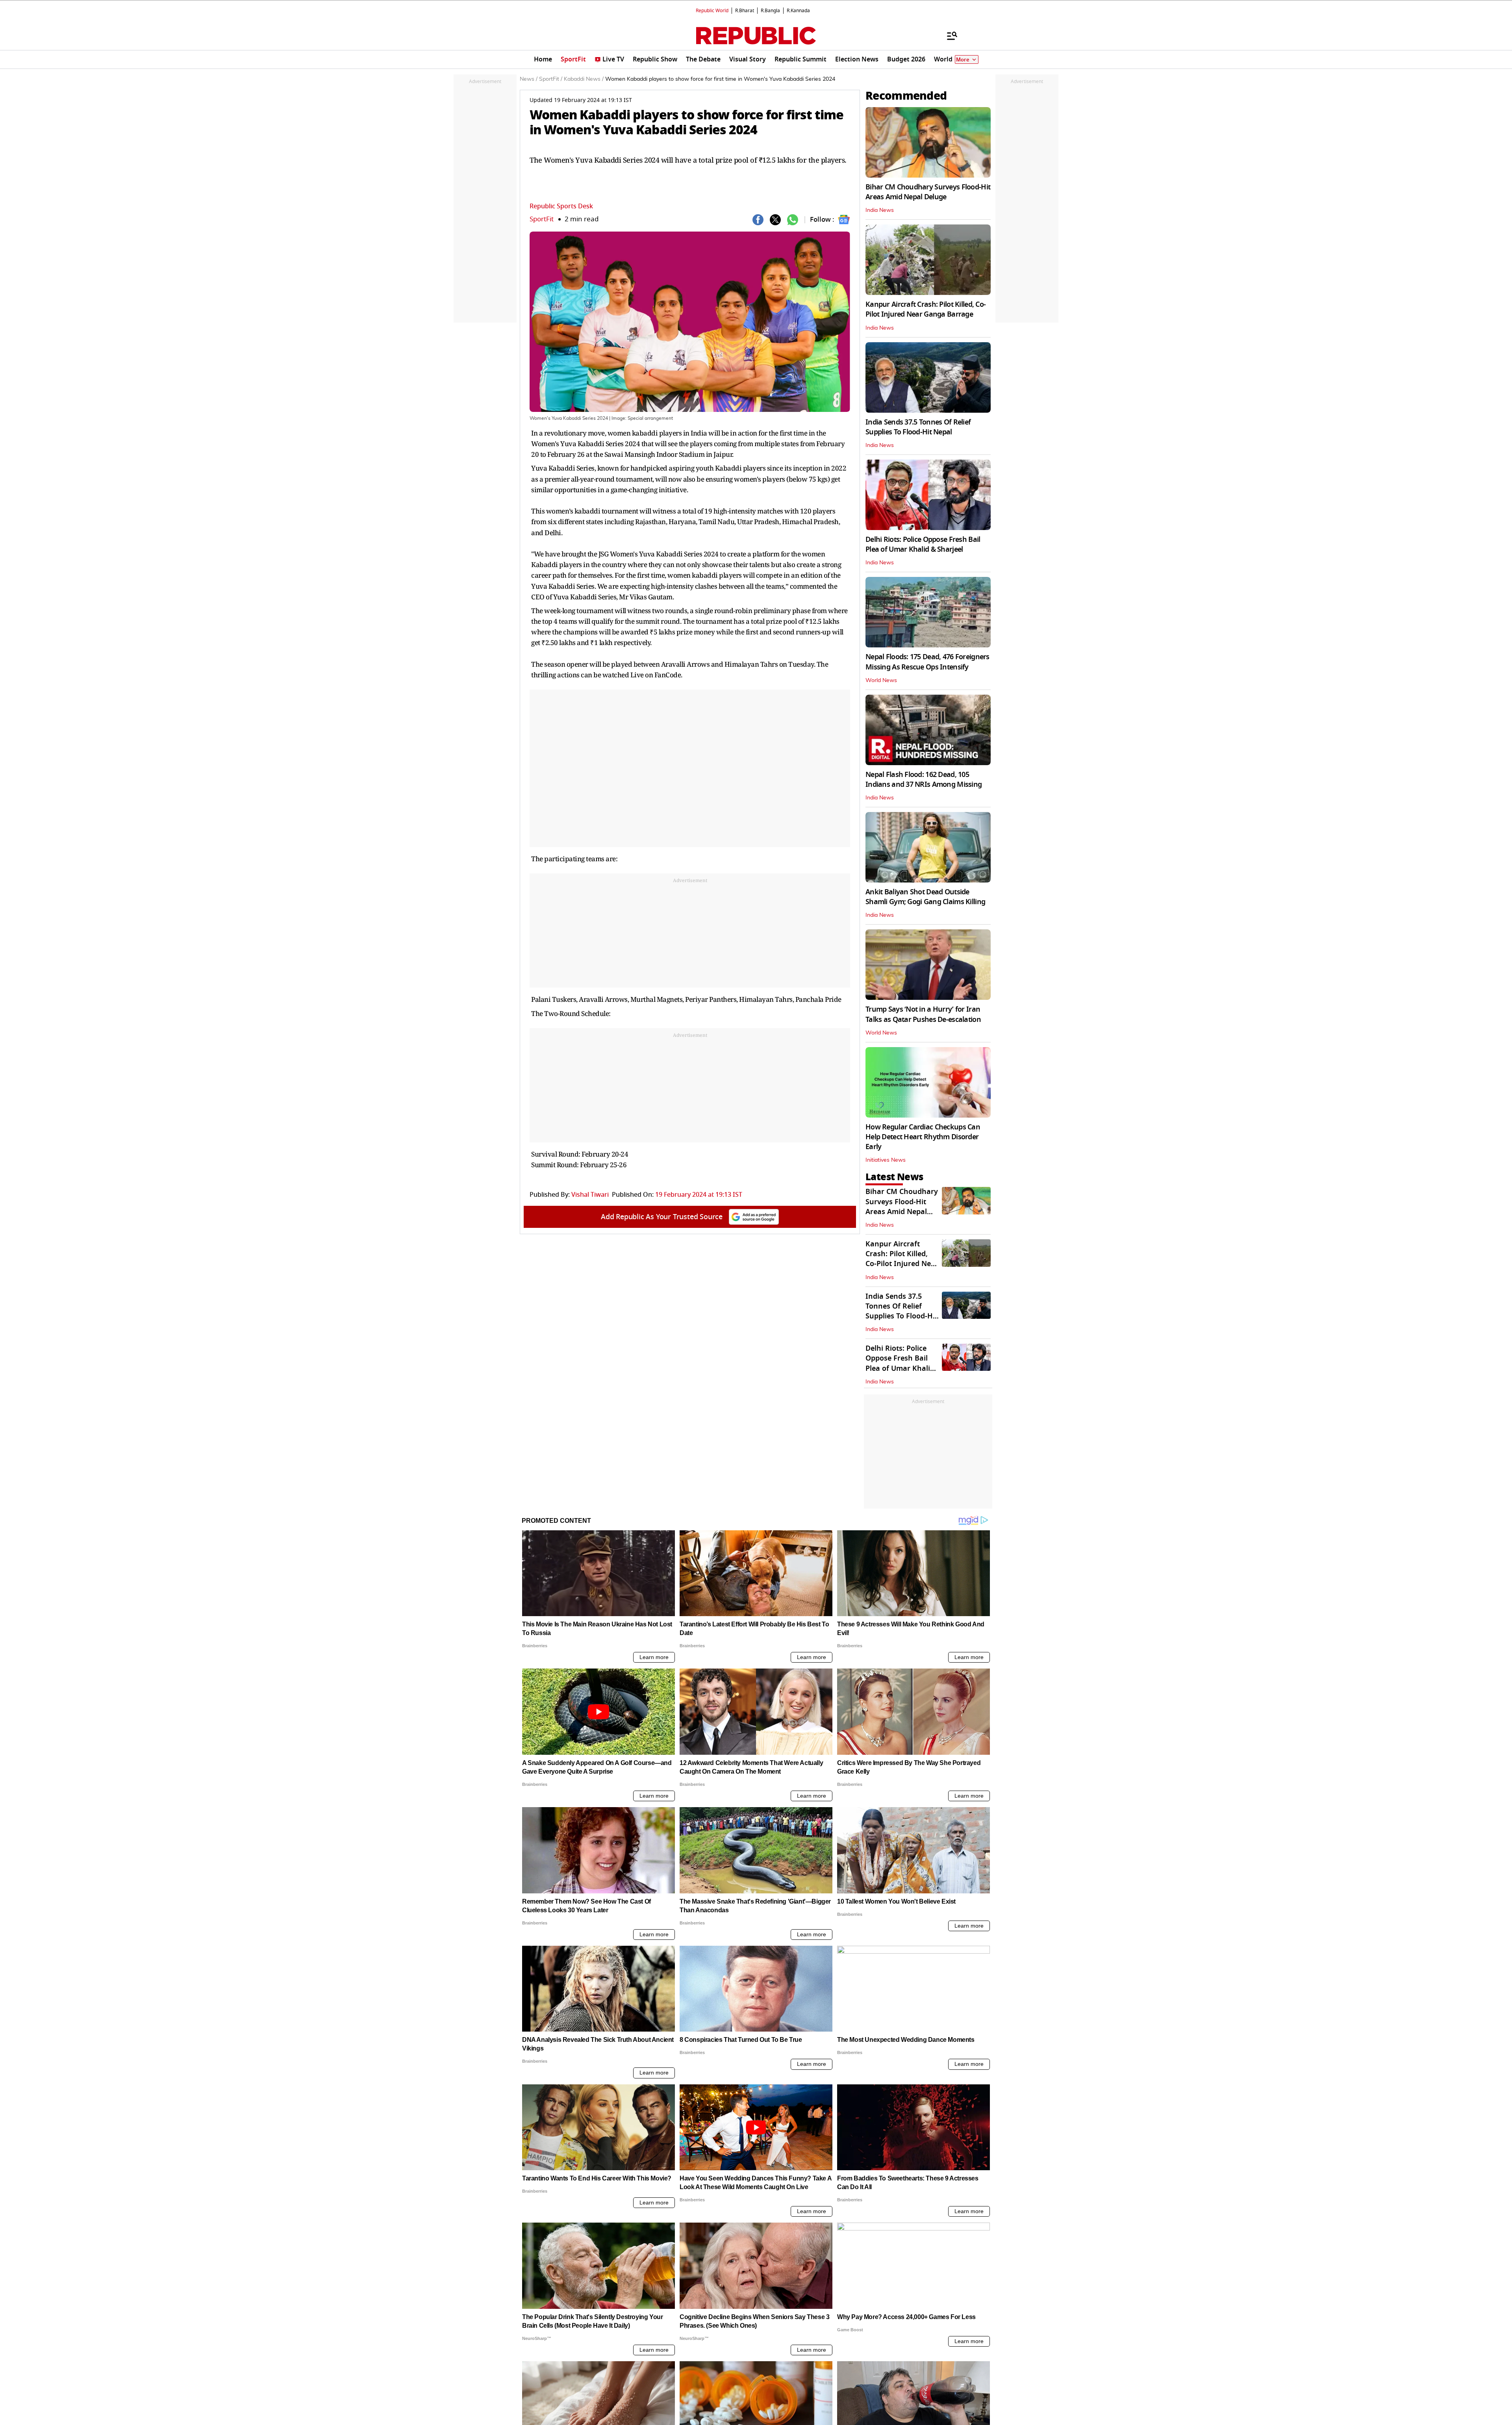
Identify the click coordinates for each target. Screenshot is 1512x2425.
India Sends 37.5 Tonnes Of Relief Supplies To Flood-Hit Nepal (918, 427)
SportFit (542, 219)
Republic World (712, 11)
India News (880, 210)
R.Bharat (745, 11)
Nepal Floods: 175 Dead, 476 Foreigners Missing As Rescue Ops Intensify (927, 662)
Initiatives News (886, 1160)
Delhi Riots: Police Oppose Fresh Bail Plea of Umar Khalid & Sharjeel (923, 544)
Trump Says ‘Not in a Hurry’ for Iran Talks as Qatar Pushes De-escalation (923, 1014)
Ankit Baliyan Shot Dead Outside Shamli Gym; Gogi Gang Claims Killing (925, 897)
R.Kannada (798, 11)
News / (529, 79)
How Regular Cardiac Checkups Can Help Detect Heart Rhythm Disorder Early (923, 1137)
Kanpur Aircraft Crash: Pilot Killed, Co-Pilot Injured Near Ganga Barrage (926, 309)
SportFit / (551, 79)
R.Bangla (770, 11)
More (963, 60)
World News (881, 680)
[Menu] (948, 35)
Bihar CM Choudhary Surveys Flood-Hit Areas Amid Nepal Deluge (928, 192)
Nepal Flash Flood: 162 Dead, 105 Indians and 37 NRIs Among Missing (924, 780)
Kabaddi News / (584, 79)
